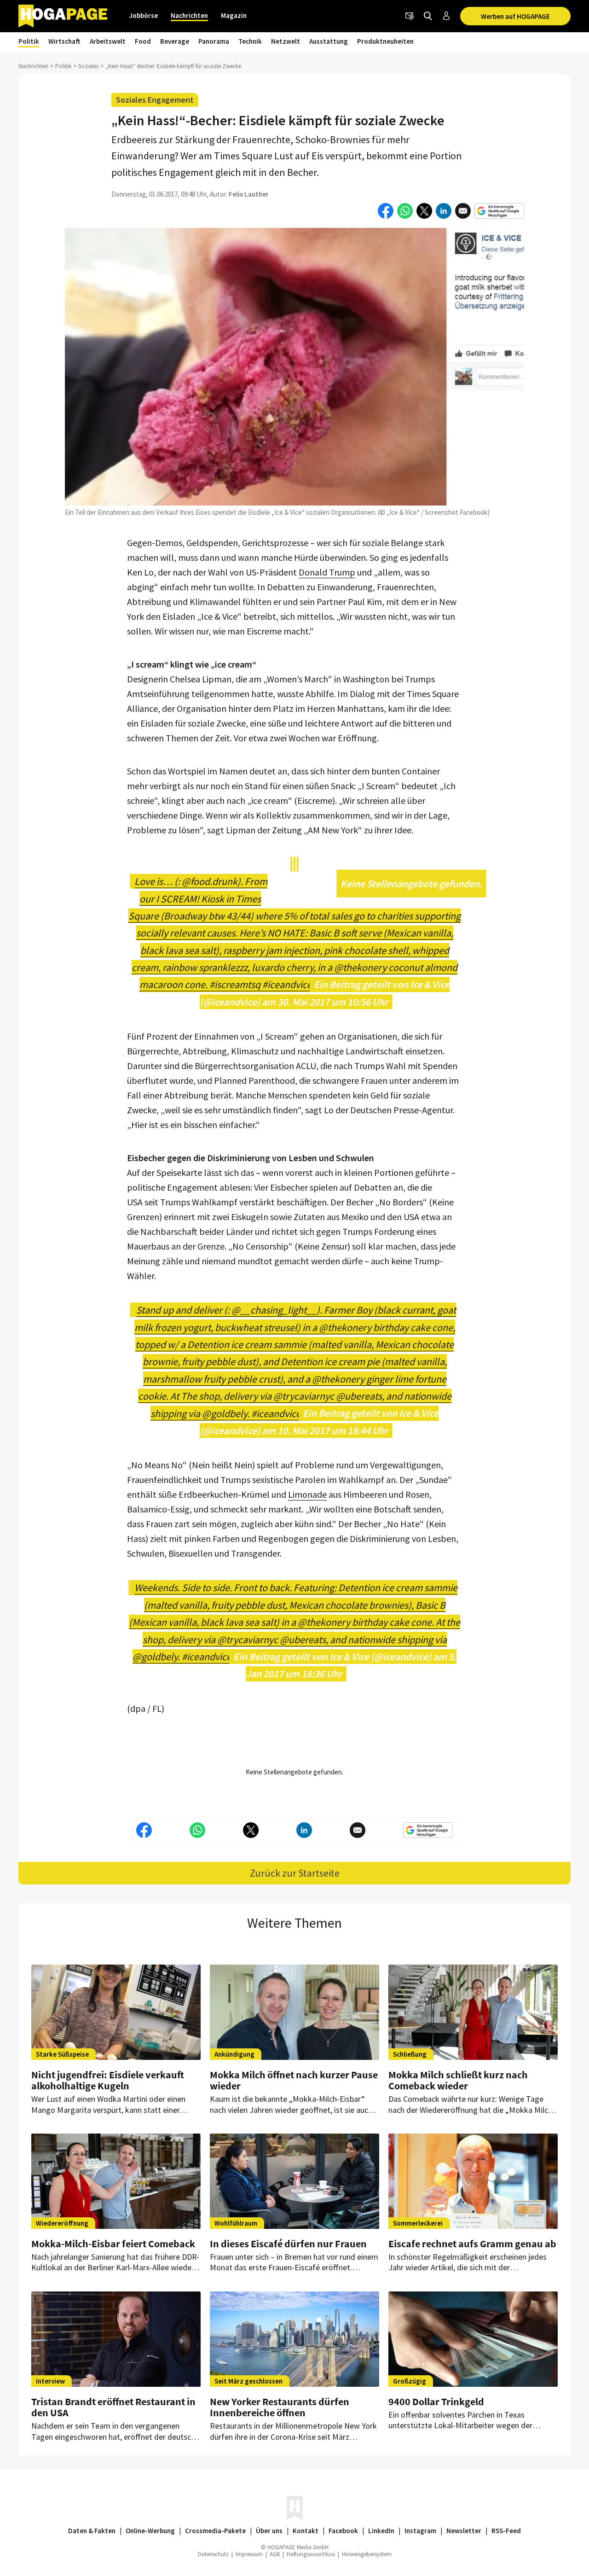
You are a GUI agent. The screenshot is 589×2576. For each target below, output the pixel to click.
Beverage (175, 41)
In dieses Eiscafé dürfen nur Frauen (288, 2244)
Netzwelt (286, 41)
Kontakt (306, 2531)
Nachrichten (189, 15)
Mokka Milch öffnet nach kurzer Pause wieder (294, 2080)
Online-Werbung (150, 2531)
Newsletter (464, 2531)
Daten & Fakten (92, 2531)
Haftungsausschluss (311, 2554)
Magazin (234, 15)
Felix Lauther (249, 194)
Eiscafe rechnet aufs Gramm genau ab (472, 2244)
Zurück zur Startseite (295, 1873)
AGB (275, 2554)
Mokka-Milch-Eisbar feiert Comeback (113, 2244)
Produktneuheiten (385, 41)
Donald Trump (327, 572)
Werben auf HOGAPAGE (515, 16)
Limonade (307, 1494)
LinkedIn (381, 2531)
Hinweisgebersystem (367, 2554)
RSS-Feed (506, 2531)
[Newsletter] (410, 16)
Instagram (420, 2531)
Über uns (269, 2531)
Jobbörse (144, 15)
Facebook (343, 2531)
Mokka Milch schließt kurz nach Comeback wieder (458, 2080)
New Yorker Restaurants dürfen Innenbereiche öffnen (280, 2407)
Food (143, 41)
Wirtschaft (64, 41)
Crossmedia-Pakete (215, 2531)
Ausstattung (329, 41)
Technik (250, 41)
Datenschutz (213, 2554)
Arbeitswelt (108, 41)
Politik (29, 41)
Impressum (249, 2554)
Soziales (88, 66)
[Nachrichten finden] (428, 16)
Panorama (214, 41)
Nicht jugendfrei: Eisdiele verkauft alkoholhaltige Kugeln (108, 2080)
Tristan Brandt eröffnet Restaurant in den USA (113, 2407)
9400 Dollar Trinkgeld (436, 2402)
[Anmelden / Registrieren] (446, 16)
